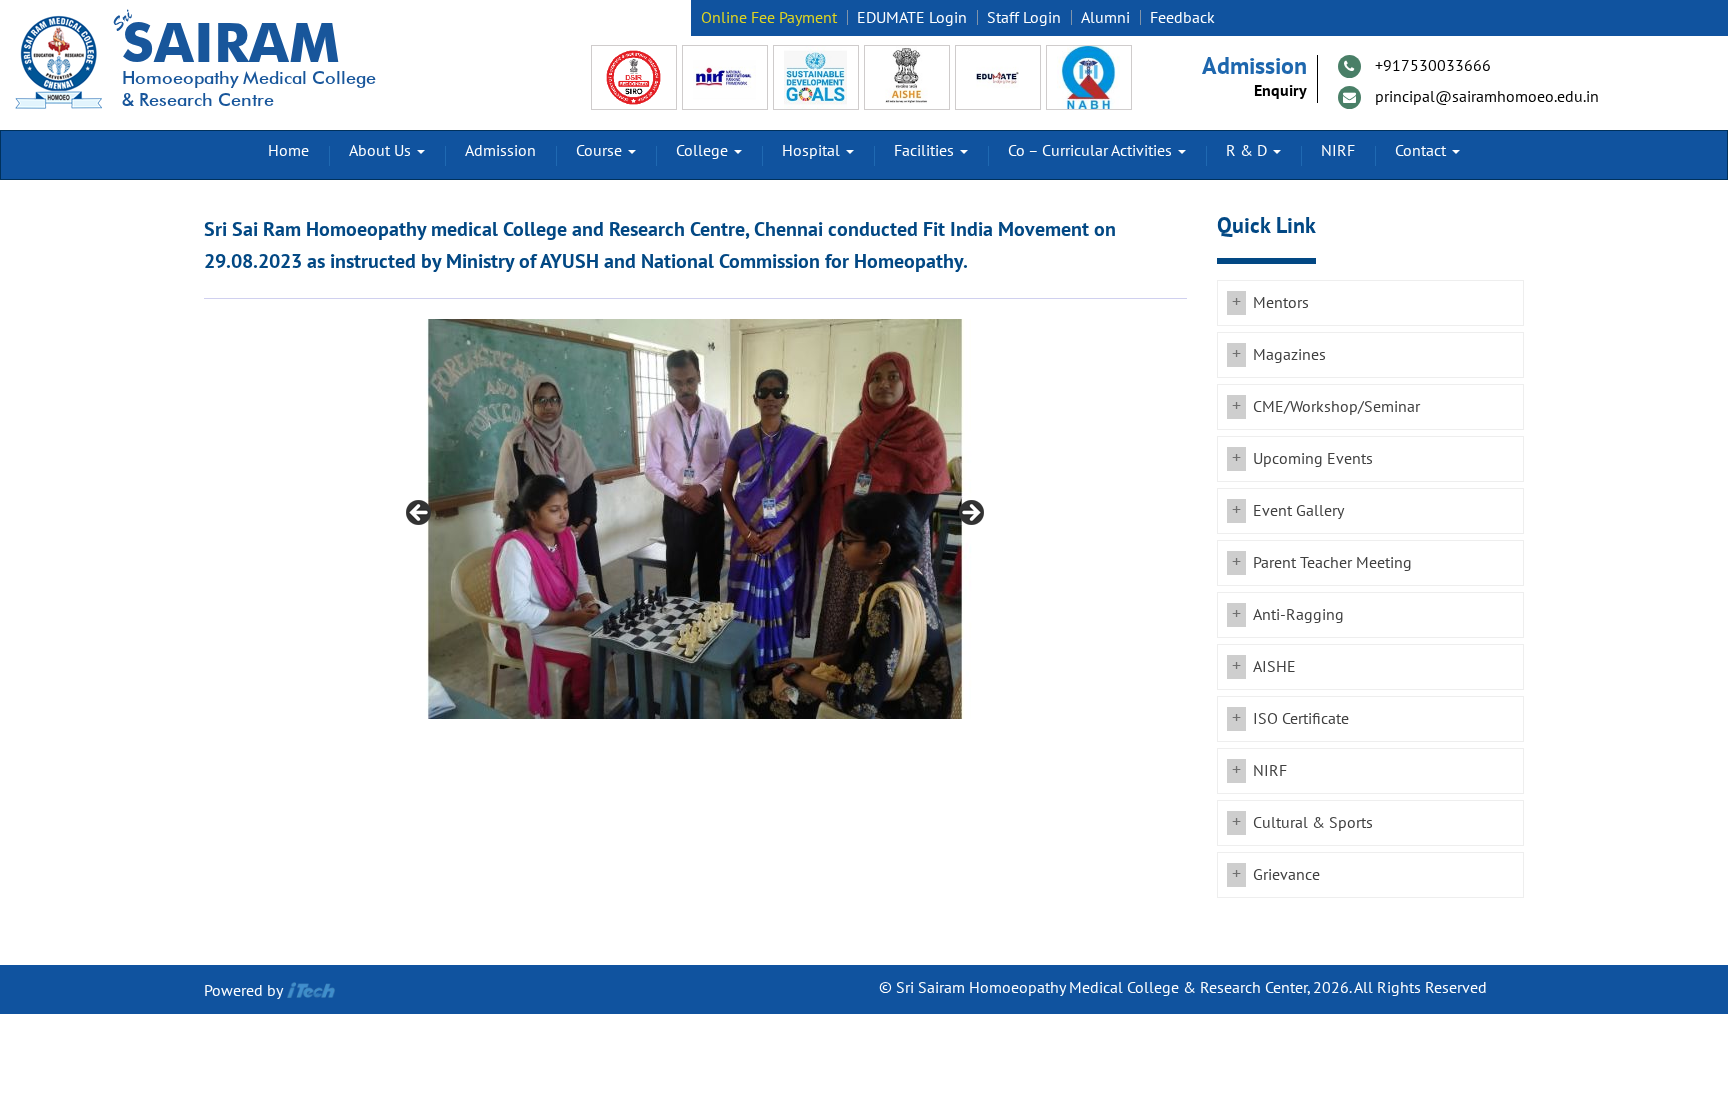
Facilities (926, 151)
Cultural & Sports (1313, 823)
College (704, 151)
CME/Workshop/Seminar (1336, 407)
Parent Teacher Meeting (1332, 563)
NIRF (1338, 151)
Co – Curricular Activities (1092, 151)
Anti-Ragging (1298, 615)
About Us (382, 151)
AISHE (1274, 667)
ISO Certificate (1301, 719)
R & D (1248, 151)
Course (601, 151)
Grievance (1286, 875)
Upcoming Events (1313, 459)
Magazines (1289, 355)
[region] (695, 519)
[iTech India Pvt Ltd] (311, 991)
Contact (1422, 151)
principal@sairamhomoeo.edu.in (1487, 97)
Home (288, 151)
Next (970, 514)
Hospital (813, 151)
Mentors (1281, 303)
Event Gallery (1298, 511)
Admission (500, 151)
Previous (420, 514)
